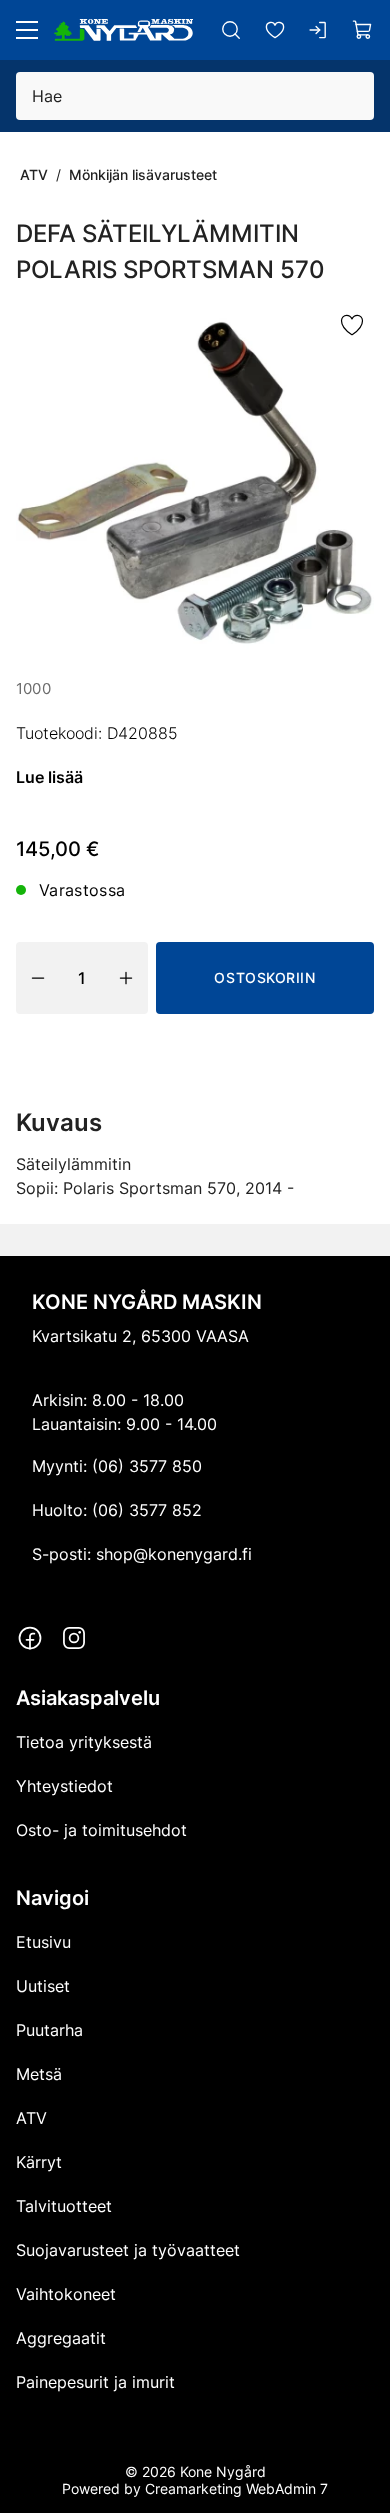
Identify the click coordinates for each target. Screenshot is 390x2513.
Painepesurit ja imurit (95, 2382)
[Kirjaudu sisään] (319, 30)
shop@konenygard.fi (174, 1554)
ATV (34, 174)
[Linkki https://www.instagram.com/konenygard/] (74, 1638)
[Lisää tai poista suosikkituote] (352, 326)
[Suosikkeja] (275, 30)
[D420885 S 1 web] (195, 483)
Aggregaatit (61, 2338)
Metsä (39, 2074)
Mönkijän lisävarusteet (143, 174)
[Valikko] (27, 30)
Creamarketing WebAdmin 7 (236, 2488)
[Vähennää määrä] (38, 978)
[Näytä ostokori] (363, 30)
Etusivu (43, 1942)
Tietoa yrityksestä (84, 1742)
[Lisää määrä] (126, 978)
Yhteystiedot (64, 1786)
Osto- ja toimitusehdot (101, 1830)
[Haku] (231, 30)
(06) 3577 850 (147, 1466)
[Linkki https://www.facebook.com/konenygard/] (30, 1638)
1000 (33, 688)
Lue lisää (49, 777)
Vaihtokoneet (66, 2294)
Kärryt (39, 2162)
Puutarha (49, 2030)
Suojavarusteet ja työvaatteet (128, 2250)
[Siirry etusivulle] (123, 30)
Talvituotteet (64, 2206)
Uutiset (43, 1986)
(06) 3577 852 (147, 1510)
